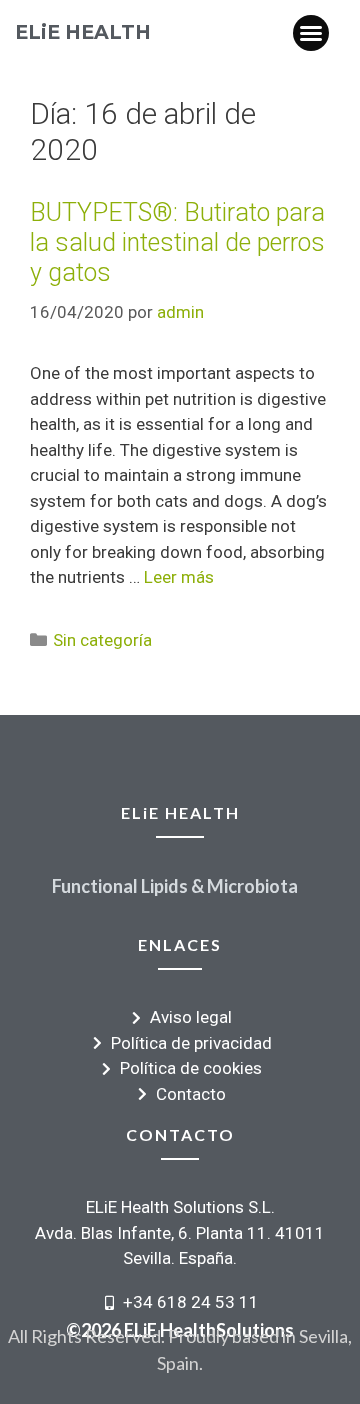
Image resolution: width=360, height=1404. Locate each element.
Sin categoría (102, 640)
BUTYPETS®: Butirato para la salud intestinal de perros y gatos (177, 242)
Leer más (179, 577)
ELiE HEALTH (83, 32)
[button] (311, 33)
